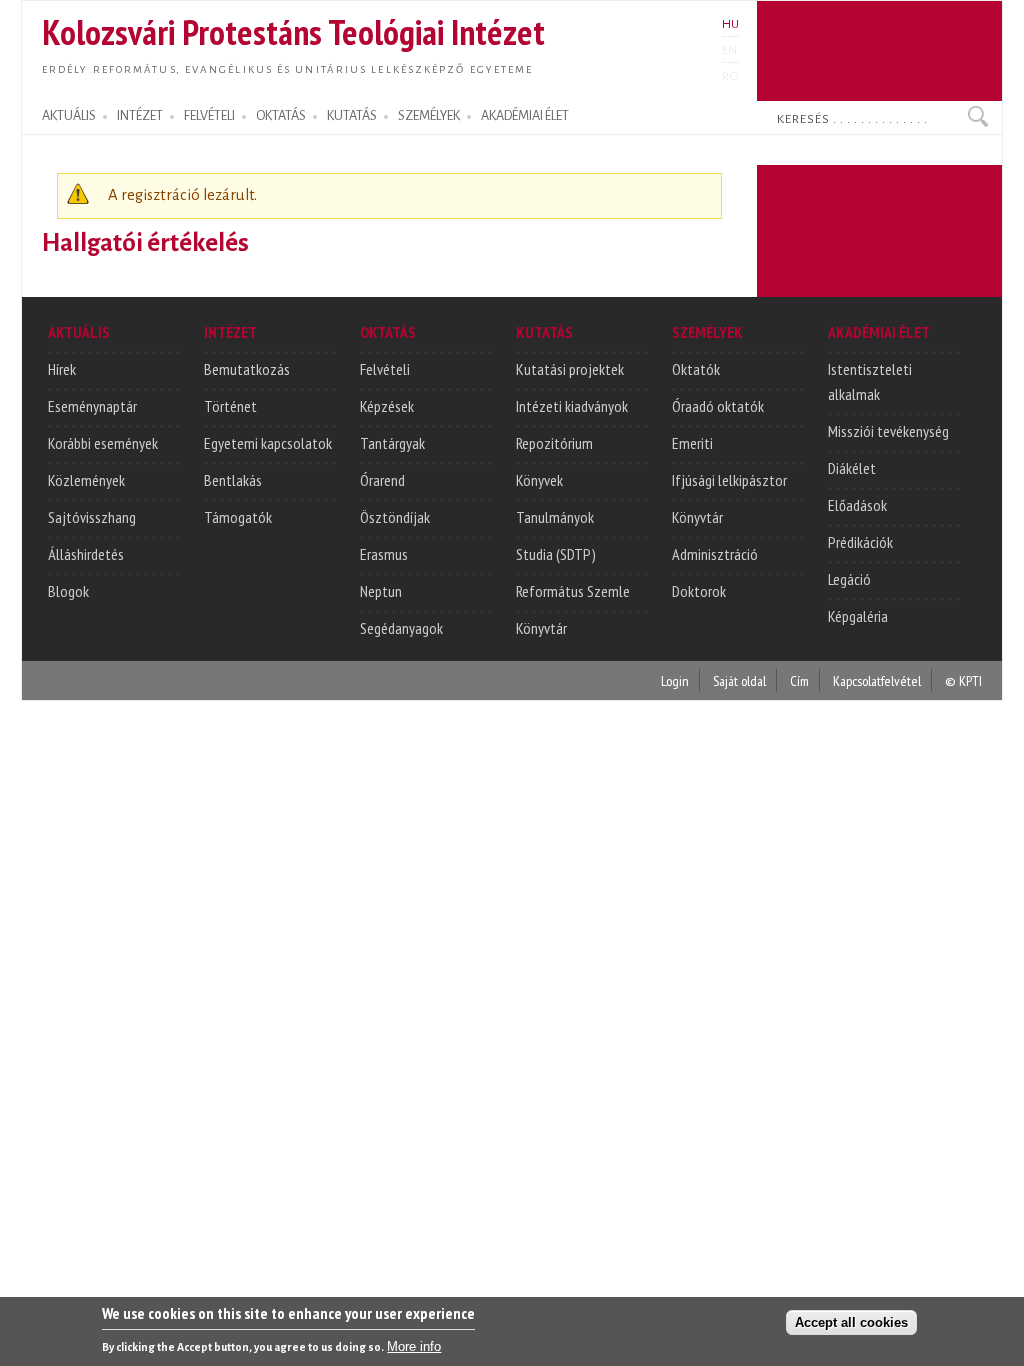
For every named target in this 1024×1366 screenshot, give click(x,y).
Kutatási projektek (570, 369)
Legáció (849, 579)
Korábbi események (103, 443)
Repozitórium (554, 443)
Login (675, 680)
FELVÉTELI (209, 116)
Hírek (62, 369)
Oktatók (696, 369)
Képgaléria (858, 616)
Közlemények (86, 480)
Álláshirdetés (86, 554)
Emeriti (692, 443)
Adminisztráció (715, 554)
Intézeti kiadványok (572, 406)
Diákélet (852, 468)
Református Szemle (573, 591)
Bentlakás (233, 480)
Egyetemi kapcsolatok (268, 443)
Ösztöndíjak (395, 517)
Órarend (382, 480)
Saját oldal (739, 680)
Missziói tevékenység (888, 431)
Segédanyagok (401, 628)
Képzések (387, 406)
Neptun (381, 591)
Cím (799, 680)
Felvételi (385, 369)
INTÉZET (140, 116)
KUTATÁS (352, 116)
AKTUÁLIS (69, 116)
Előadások (857, 505)
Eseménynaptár (92, 406)
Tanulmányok (555, 517)
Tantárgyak (392, 443)
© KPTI (963, 680)
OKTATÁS (281, 116)
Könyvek (539, 480)
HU (730, 24)
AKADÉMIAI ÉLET (525, 116)
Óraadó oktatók (718, 406)
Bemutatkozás (247, 369)
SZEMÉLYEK (429, 116)
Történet (230, 406)
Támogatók (238, 517)
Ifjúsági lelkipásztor (729, 480)
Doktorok (699, 591)
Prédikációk (860, 542)
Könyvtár (541, 628)
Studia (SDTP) (556, 554)
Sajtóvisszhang (92, 517)
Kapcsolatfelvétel (877, 680)
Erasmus (384, 554)
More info (414, 1346)
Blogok (68, 591)
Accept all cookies (851, 1322)
